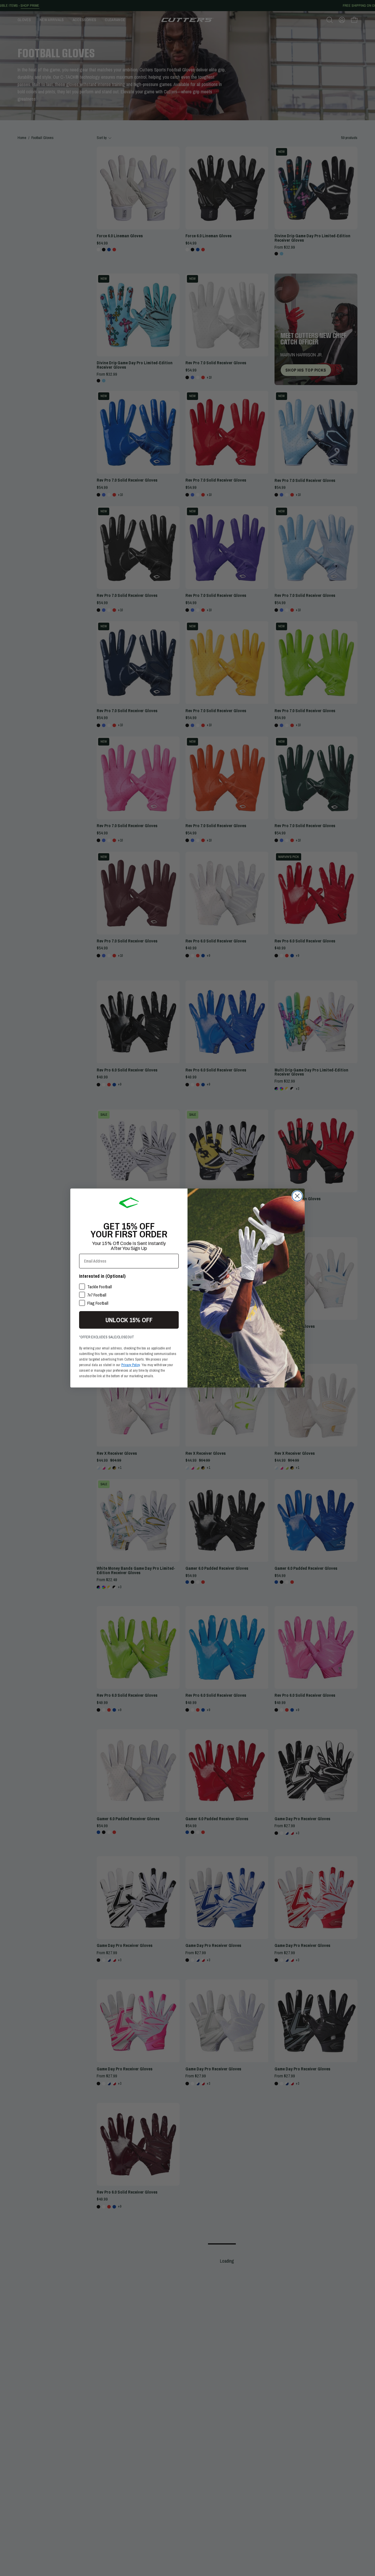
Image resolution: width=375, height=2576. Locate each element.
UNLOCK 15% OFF (129, 1320)
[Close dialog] (297, 1196)
